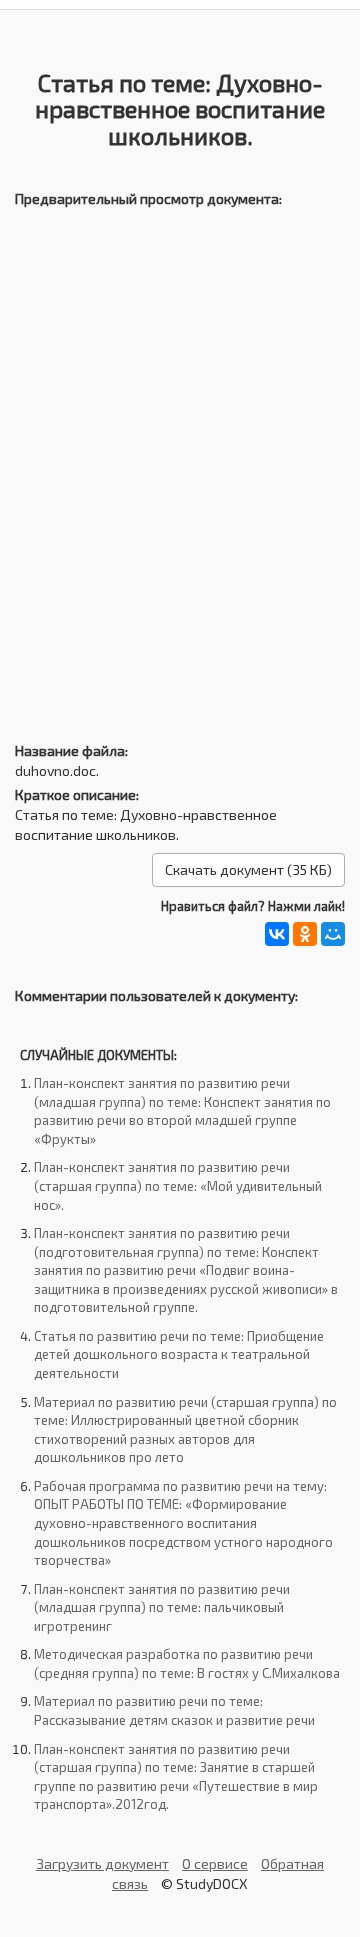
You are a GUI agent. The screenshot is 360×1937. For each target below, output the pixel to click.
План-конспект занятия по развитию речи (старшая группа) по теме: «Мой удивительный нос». (178, 1185)
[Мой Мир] (333, 934)
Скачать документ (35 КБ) (248, 869)
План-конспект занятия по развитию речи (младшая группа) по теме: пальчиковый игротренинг (162, 1607)
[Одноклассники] (305, 934)
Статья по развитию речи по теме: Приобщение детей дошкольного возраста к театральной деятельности (179, 1354)
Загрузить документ (102, 1863)
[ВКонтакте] (277, 934)
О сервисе (215, 1863)
